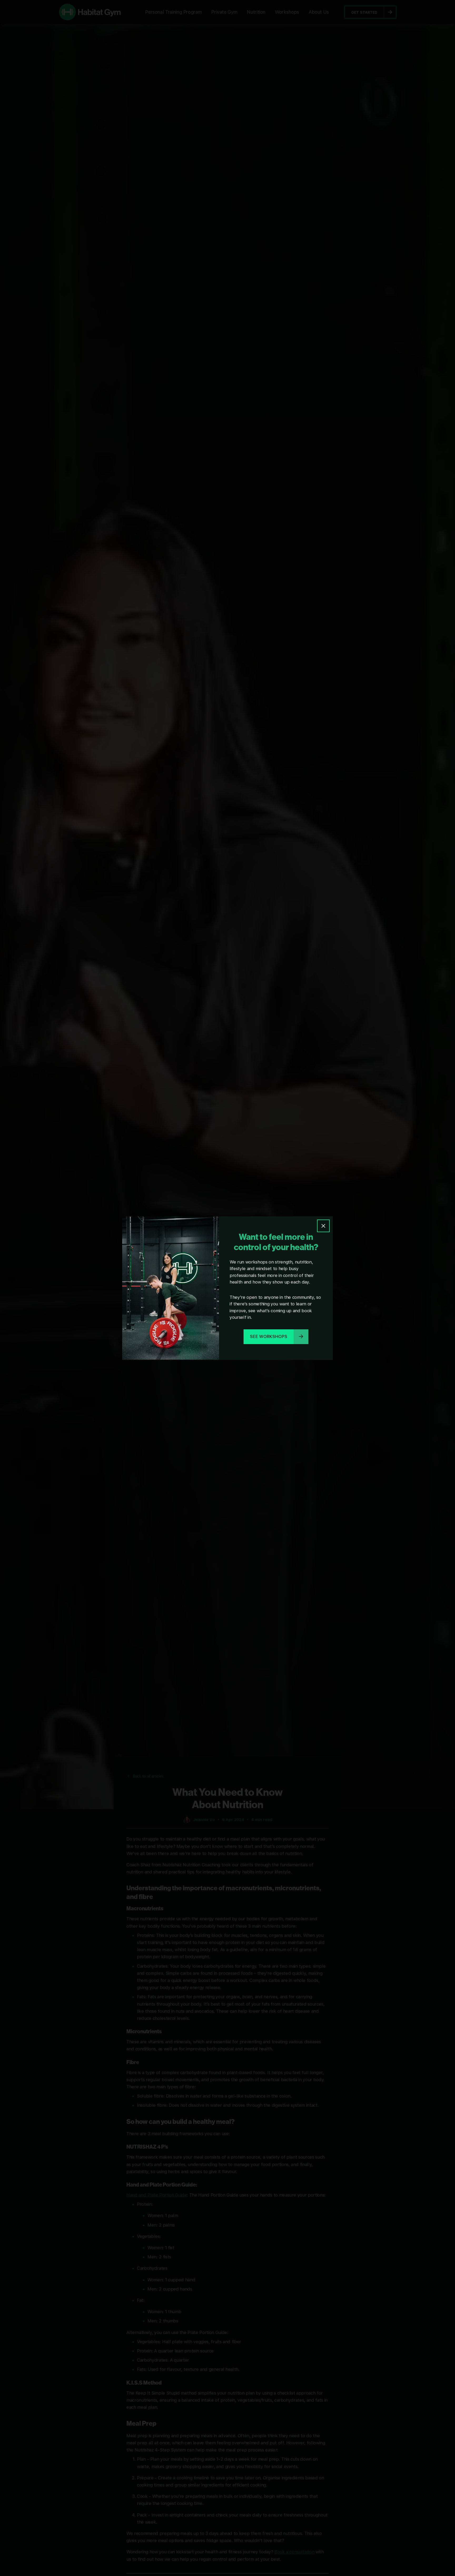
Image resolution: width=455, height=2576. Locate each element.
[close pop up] (323, 1226)
